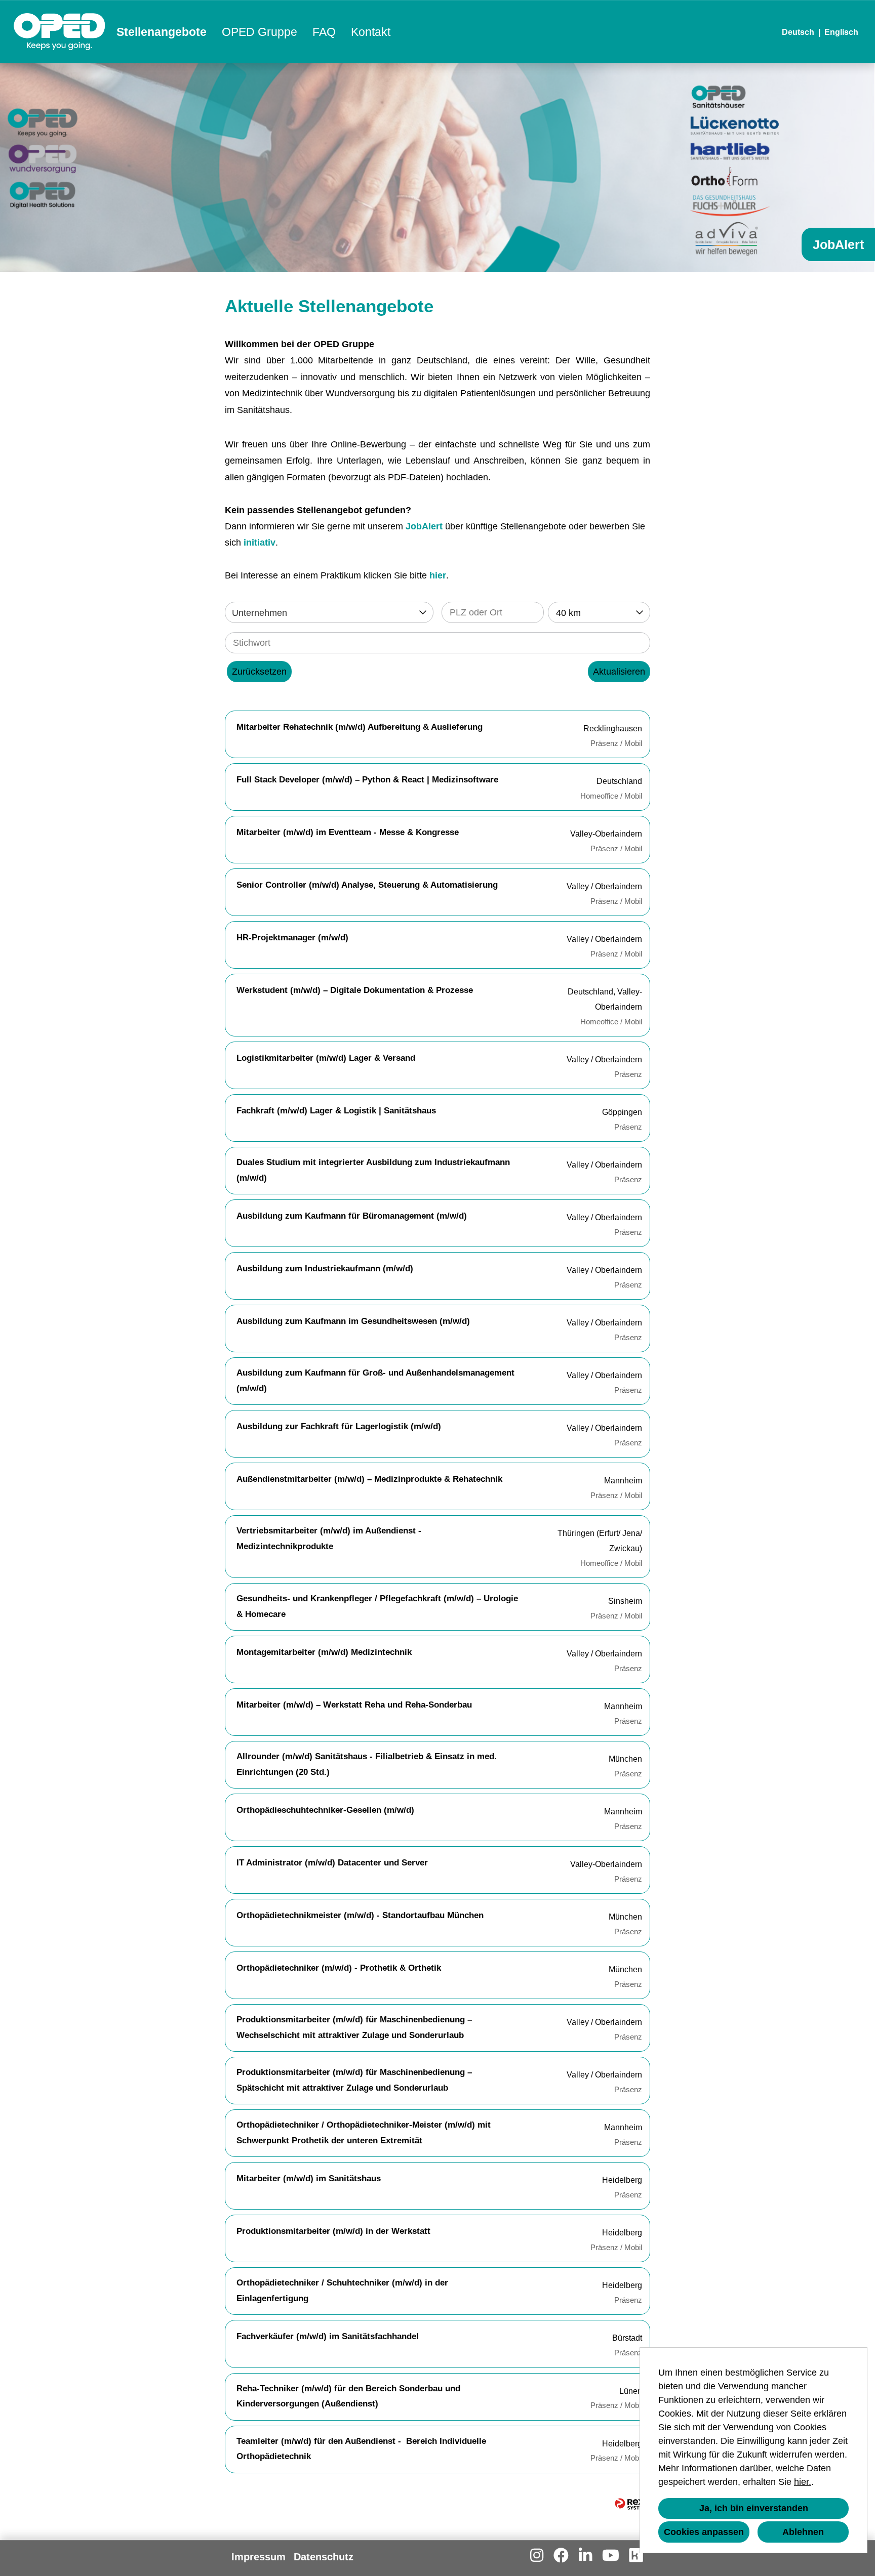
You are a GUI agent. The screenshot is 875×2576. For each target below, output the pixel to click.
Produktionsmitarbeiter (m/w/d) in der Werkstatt (333, 2231)
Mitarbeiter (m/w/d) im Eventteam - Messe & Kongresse (348, 832)
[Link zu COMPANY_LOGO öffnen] (59, 32)
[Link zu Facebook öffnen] (561, 2556)
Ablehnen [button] (803, 2532)
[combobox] (599, 612)
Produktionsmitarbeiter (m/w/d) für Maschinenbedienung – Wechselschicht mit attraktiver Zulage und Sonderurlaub (354, 2027)
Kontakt (371, 32)
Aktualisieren (619, 672)
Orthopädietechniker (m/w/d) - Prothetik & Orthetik (339, 1968)
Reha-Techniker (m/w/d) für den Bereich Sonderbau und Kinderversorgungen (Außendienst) (348, 2396)
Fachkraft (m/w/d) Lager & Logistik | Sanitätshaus (336, 1111)
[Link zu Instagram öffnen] (537, 2556)
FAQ (324, 32)
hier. (803, 2482)
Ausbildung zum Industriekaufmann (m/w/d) (325, 1269)
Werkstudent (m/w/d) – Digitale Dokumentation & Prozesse (355, 990)
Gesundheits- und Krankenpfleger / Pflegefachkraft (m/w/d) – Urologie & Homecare (377, 1606)
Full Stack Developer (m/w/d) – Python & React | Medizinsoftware (367, 780)
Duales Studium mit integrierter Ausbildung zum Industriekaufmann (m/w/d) (373, 1170)
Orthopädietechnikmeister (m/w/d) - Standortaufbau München (360, 1915)
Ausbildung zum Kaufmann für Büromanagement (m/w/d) (352, 1216)
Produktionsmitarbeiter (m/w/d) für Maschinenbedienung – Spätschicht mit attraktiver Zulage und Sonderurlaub (354, 2080)
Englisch (841, 32)
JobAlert (424, 526)
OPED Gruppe (260, 32)
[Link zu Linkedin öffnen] (585, 2556)
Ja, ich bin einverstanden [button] (754, 2508)
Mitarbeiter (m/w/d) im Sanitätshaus (309, 2178)
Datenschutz (324, 2557)
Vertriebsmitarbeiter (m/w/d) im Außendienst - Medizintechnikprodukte (329, 1539)
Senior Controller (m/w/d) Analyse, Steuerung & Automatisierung (367, 885)
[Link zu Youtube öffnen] (611, 2556)
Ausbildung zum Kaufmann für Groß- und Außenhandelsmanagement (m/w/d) (375, 1381)
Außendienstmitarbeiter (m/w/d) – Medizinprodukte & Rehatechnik (369, 1479)
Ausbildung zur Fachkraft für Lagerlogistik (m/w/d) (339, 1426)
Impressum (258, 2557)
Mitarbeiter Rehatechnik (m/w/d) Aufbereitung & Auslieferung (360, 727)
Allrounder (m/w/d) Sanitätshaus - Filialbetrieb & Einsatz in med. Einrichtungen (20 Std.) (367, 1764)
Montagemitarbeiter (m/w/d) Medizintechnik (324, 1652)
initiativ (260, 543)
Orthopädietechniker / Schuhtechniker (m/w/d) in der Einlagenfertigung (342, 2291)
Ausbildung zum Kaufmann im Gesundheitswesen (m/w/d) (353, 1321)
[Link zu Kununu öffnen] (636, 2556)
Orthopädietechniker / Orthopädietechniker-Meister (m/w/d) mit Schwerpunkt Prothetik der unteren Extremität (364, 2133)
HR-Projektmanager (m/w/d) (292, 938)
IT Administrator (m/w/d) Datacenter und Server (332, 1863)
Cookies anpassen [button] (704, 2532)
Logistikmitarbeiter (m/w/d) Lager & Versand (326, 1058)
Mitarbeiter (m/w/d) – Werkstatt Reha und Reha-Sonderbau (354, 1705)
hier (438, 575)
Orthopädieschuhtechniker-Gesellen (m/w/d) (325, 1810)
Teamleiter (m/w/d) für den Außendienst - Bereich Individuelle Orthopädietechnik (361, 2449)
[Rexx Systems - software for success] (632, 2504)
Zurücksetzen (259, 672)
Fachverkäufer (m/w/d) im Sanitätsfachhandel (328, 2336)
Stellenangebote (162, 32)
